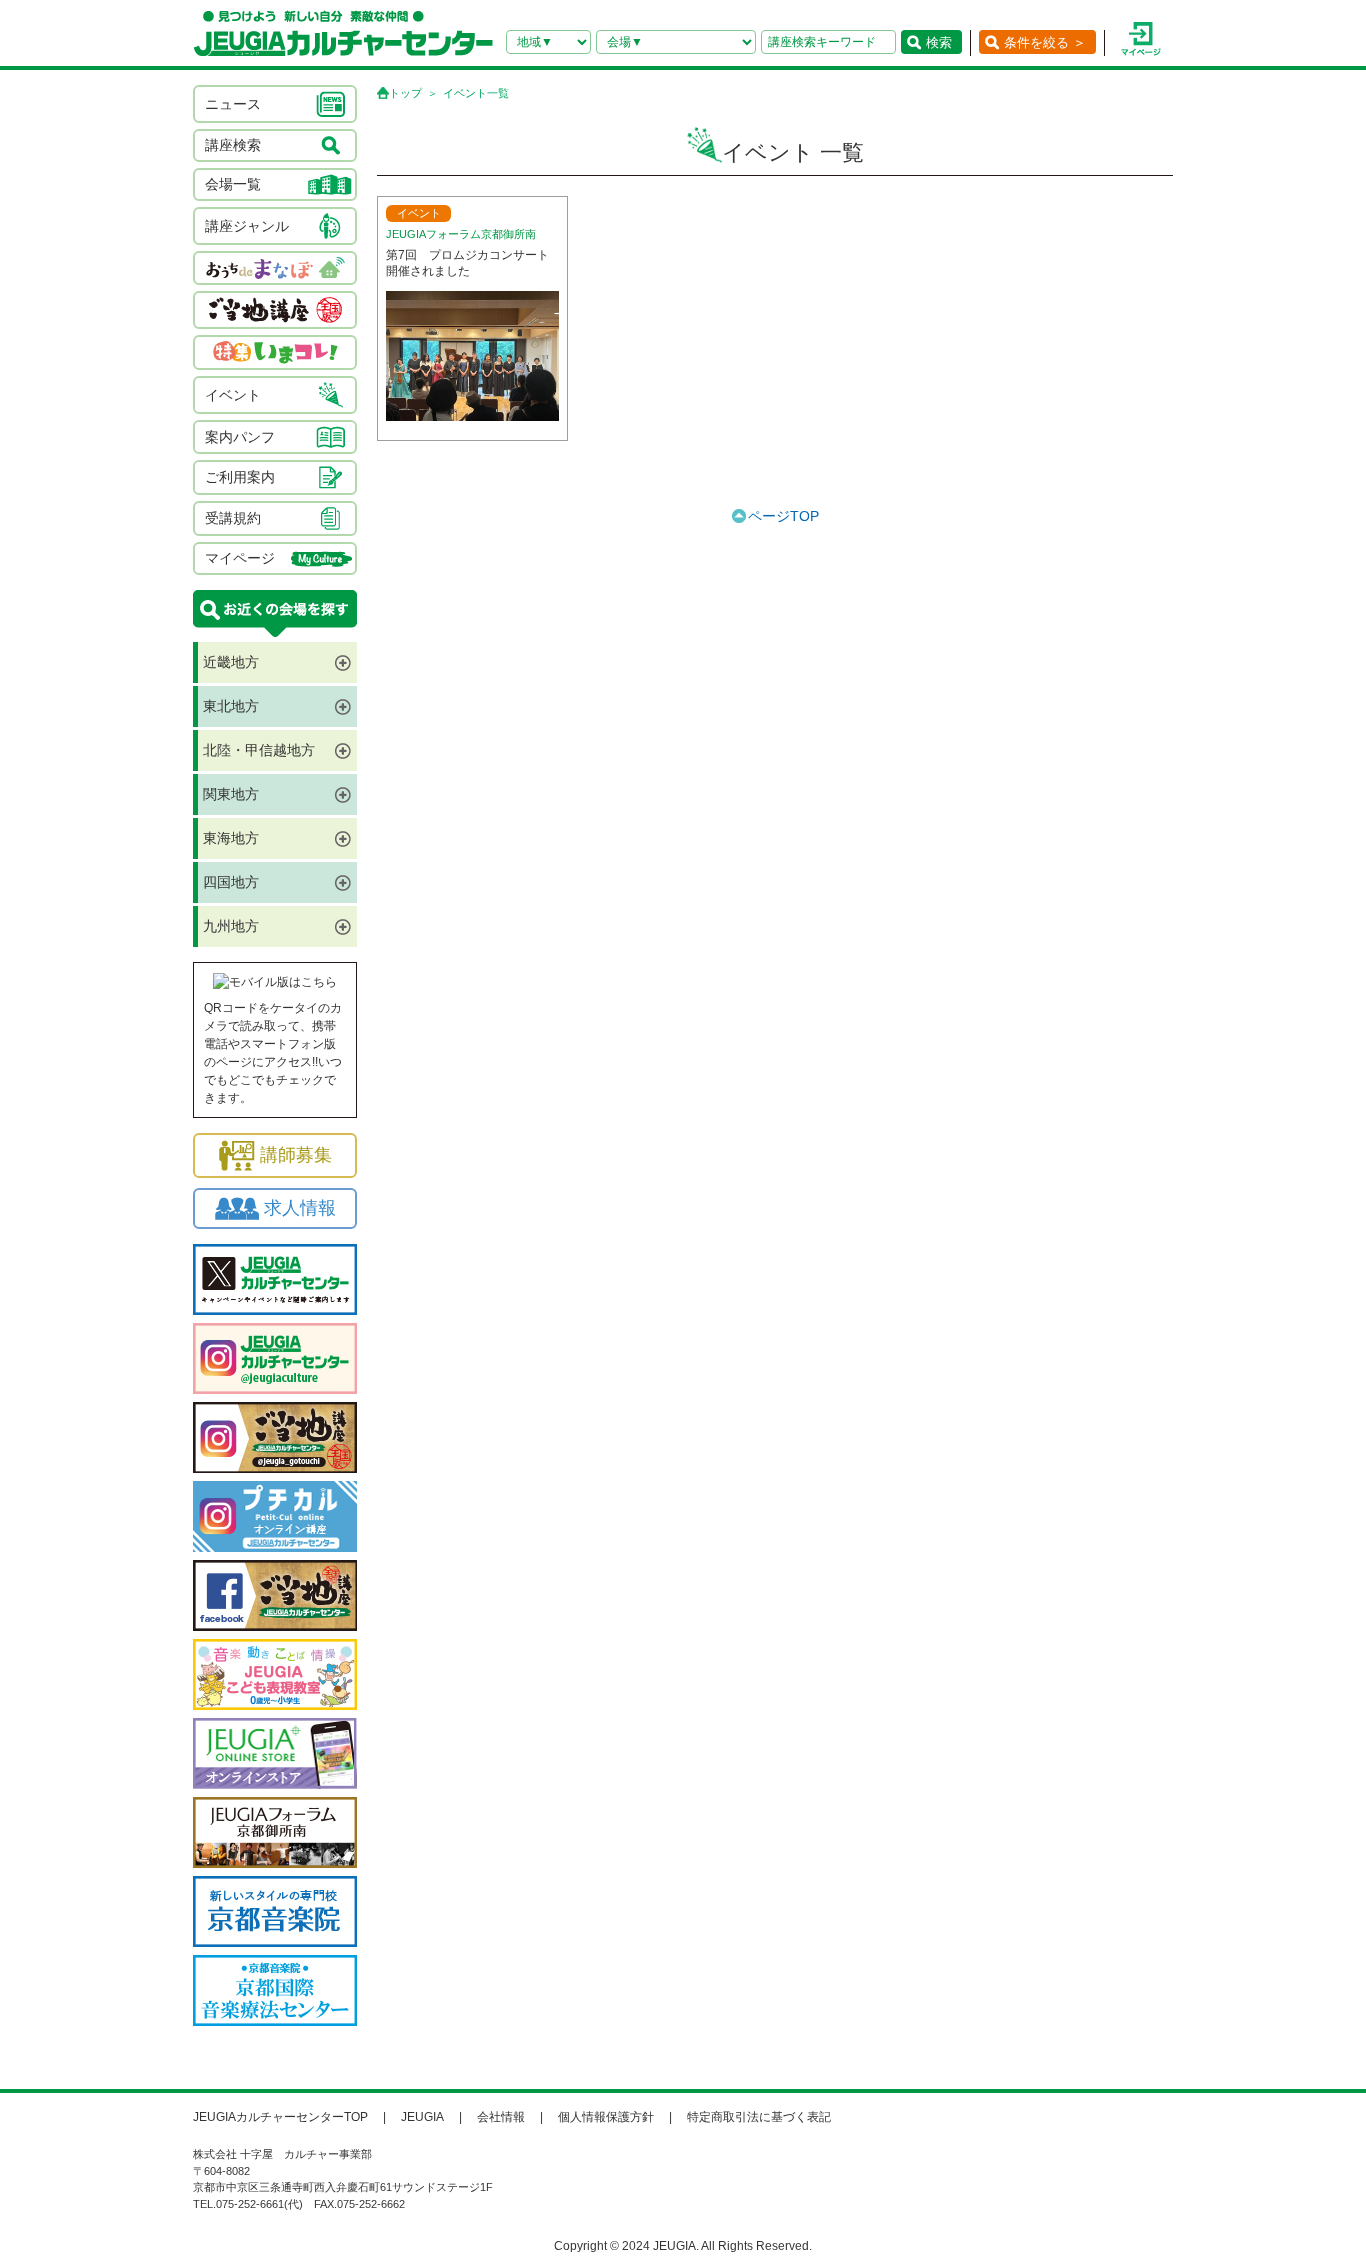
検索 (939, 42)
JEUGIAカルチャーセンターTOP (280, 2117)
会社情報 (501, 2117)
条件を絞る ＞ (1045, 42)
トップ (405, 93)
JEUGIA (422, 2117)
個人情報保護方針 (606, 2117)
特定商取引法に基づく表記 (759, 2117)
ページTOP (783, 516)
